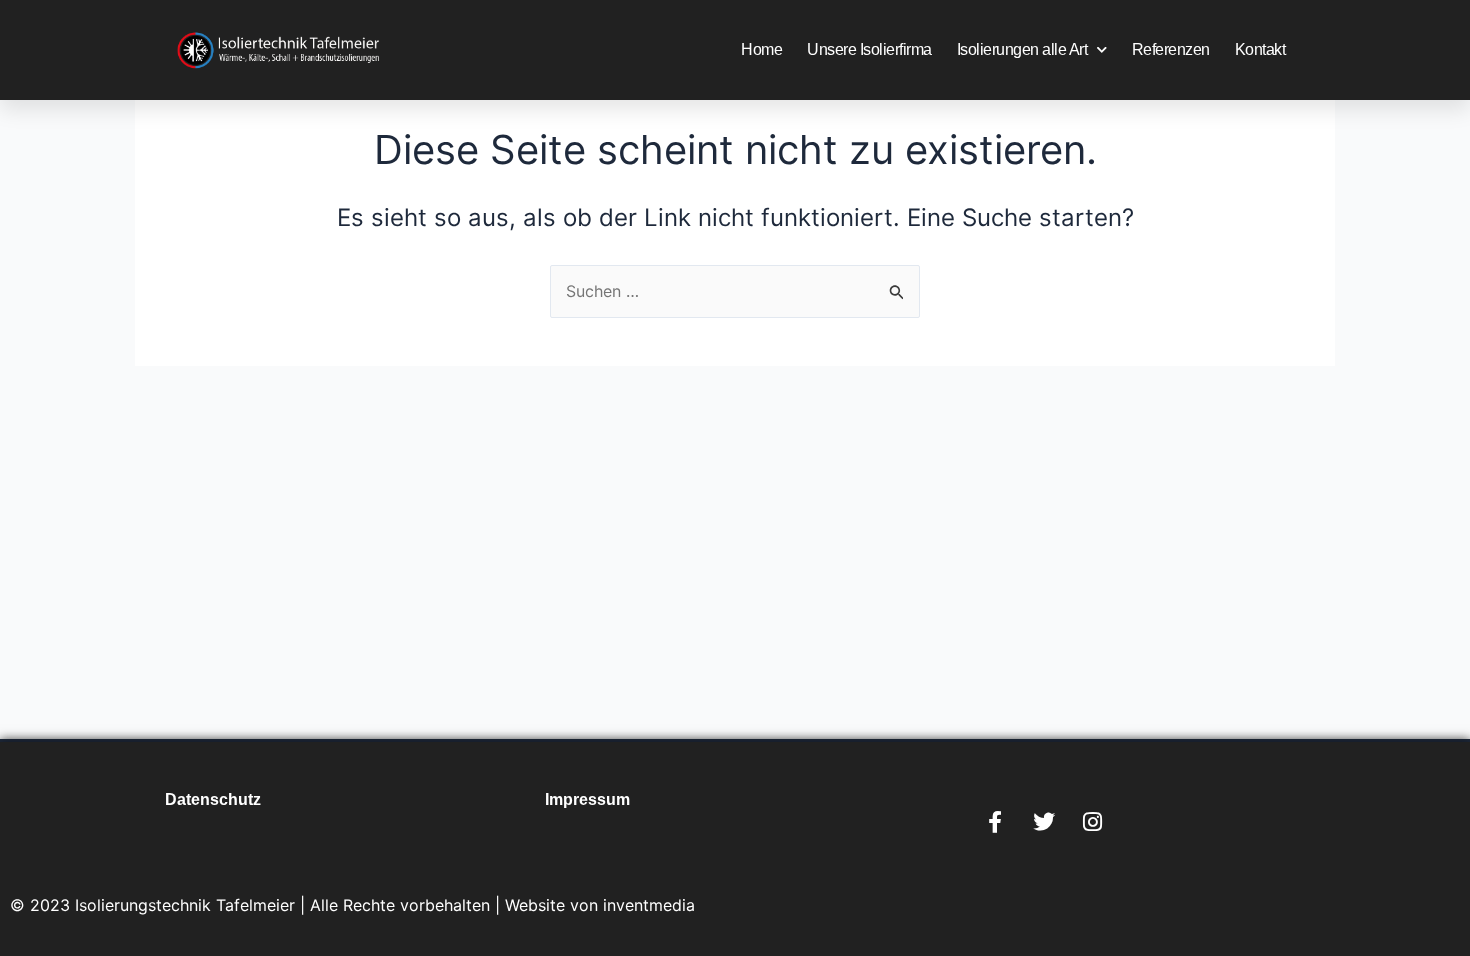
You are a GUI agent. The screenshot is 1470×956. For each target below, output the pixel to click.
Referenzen (1171, 49)
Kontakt (1260, 49)
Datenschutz (213, 799)
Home (761, 49)
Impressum (587, 799)
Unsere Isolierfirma (869, 49)
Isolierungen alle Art (1022, 49)
